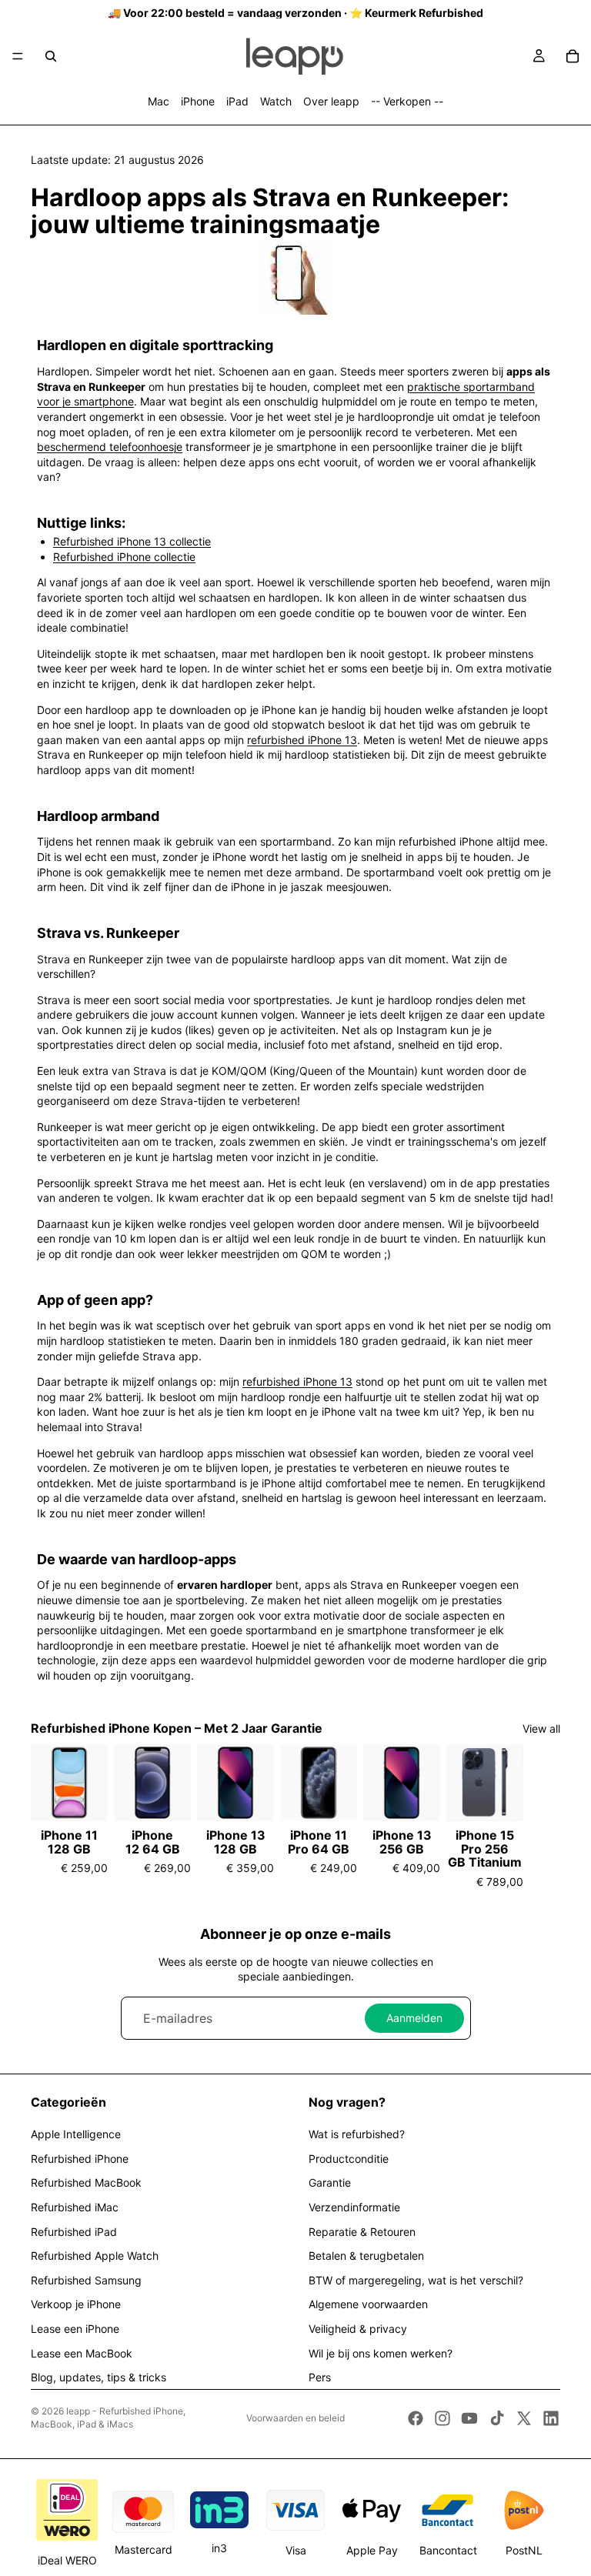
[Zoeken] (51, 56)
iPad (237, 101)
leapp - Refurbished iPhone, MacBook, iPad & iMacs (108, 2418)
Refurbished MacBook (86, 2182)
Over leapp (331, 101)
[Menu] (18, 56)
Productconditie (349, 2159)
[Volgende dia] (543, 1817)
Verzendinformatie (354, 2207)
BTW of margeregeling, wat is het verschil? (416, 2280)
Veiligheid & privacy (358, 2329)
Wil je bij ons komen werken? (381, 2353)
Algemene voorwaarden (368, 2304)
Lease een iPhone (75, 2329)
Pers (320, 2377)
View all (541, 1728)
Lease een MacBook (82, 2353)
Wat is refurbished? (357, 2134)
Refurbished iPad (74, 2232)
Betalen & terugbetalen (366, 2256)
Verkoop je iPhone (76, 2304)
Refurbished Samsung (86, 2280)
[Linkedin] (551, 2418)
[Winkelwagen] (573, 56)
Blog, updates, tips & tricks (98, 2377)
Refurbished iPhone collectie (124, 557)
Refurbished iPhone (80, 2159)
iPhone (198, 101)
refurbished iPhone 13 (302, 740)
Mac (159, 101)
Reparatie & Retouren (362, 2232)
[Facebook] (416, 2418)
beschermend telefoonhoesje (110, 447)
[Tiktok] (497, 2418)
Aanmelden (414, 2018)
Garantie (330, 2182)
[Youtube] (469, 2418)
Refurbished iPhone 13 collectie (132, 541)
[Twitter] (524, 2418)
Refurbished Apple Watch (95, 2256)
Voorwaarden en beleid (295, 2418)
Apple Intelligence (76, 2134)
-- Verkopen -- (407, 101)
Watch (276, 101)
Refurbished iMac (75, 2207)
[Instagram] (442, 2418)
